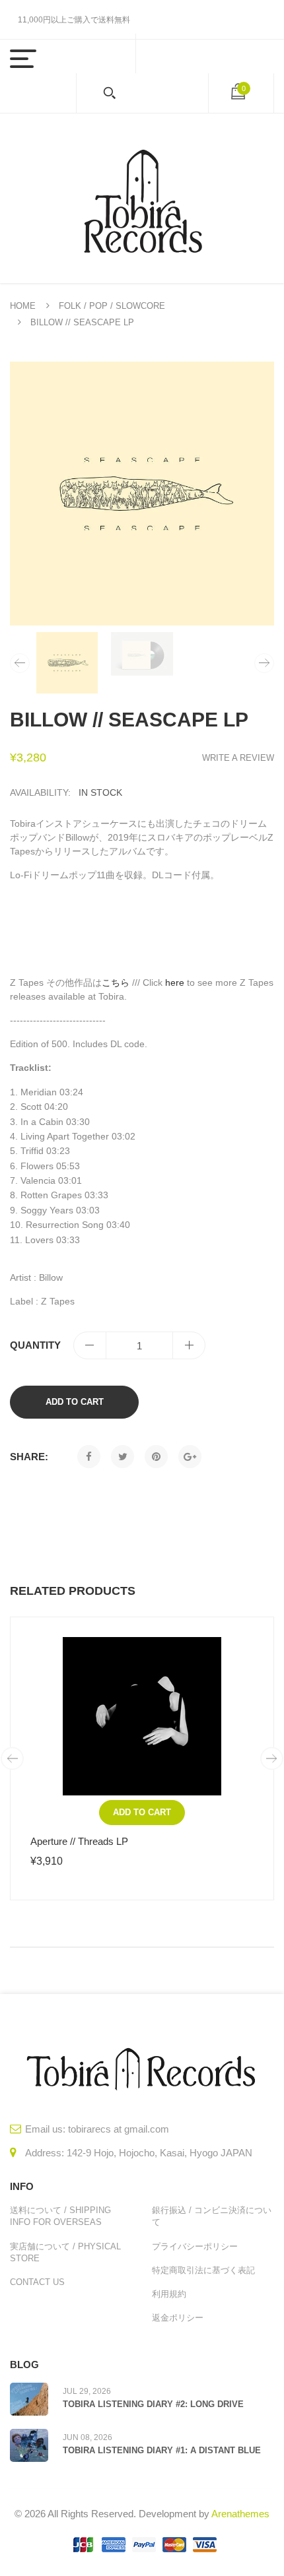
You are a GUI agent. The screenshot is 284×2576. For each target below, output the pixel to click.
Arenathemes (240, 2514)
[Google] (190, 1457)
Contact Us (37, 2282)
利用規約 (169, 2294)
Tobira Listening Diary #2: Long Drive (153, 2404)
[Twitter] (123, 1457)
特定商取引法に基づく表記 (203, 2270)
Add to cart (75, 1402)
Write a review (238, 758)
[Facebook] (89, 1457)
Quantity (35, 1345)
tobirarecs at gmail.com (119, 2129)
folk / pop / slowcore (112, 306)
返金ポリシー (178, 2318)
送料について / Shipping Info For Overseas (60, 2216)
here (175, 982)
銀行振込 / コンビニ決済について (212, 2216)
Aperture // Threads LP (79, 1841)
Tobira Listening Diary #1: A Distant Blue (162, 2450)
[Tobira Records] (142, 198)
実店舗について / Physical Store (65, 2252)
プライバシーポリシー (195, 2246)
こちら (116, 982)
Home (23, 306)
